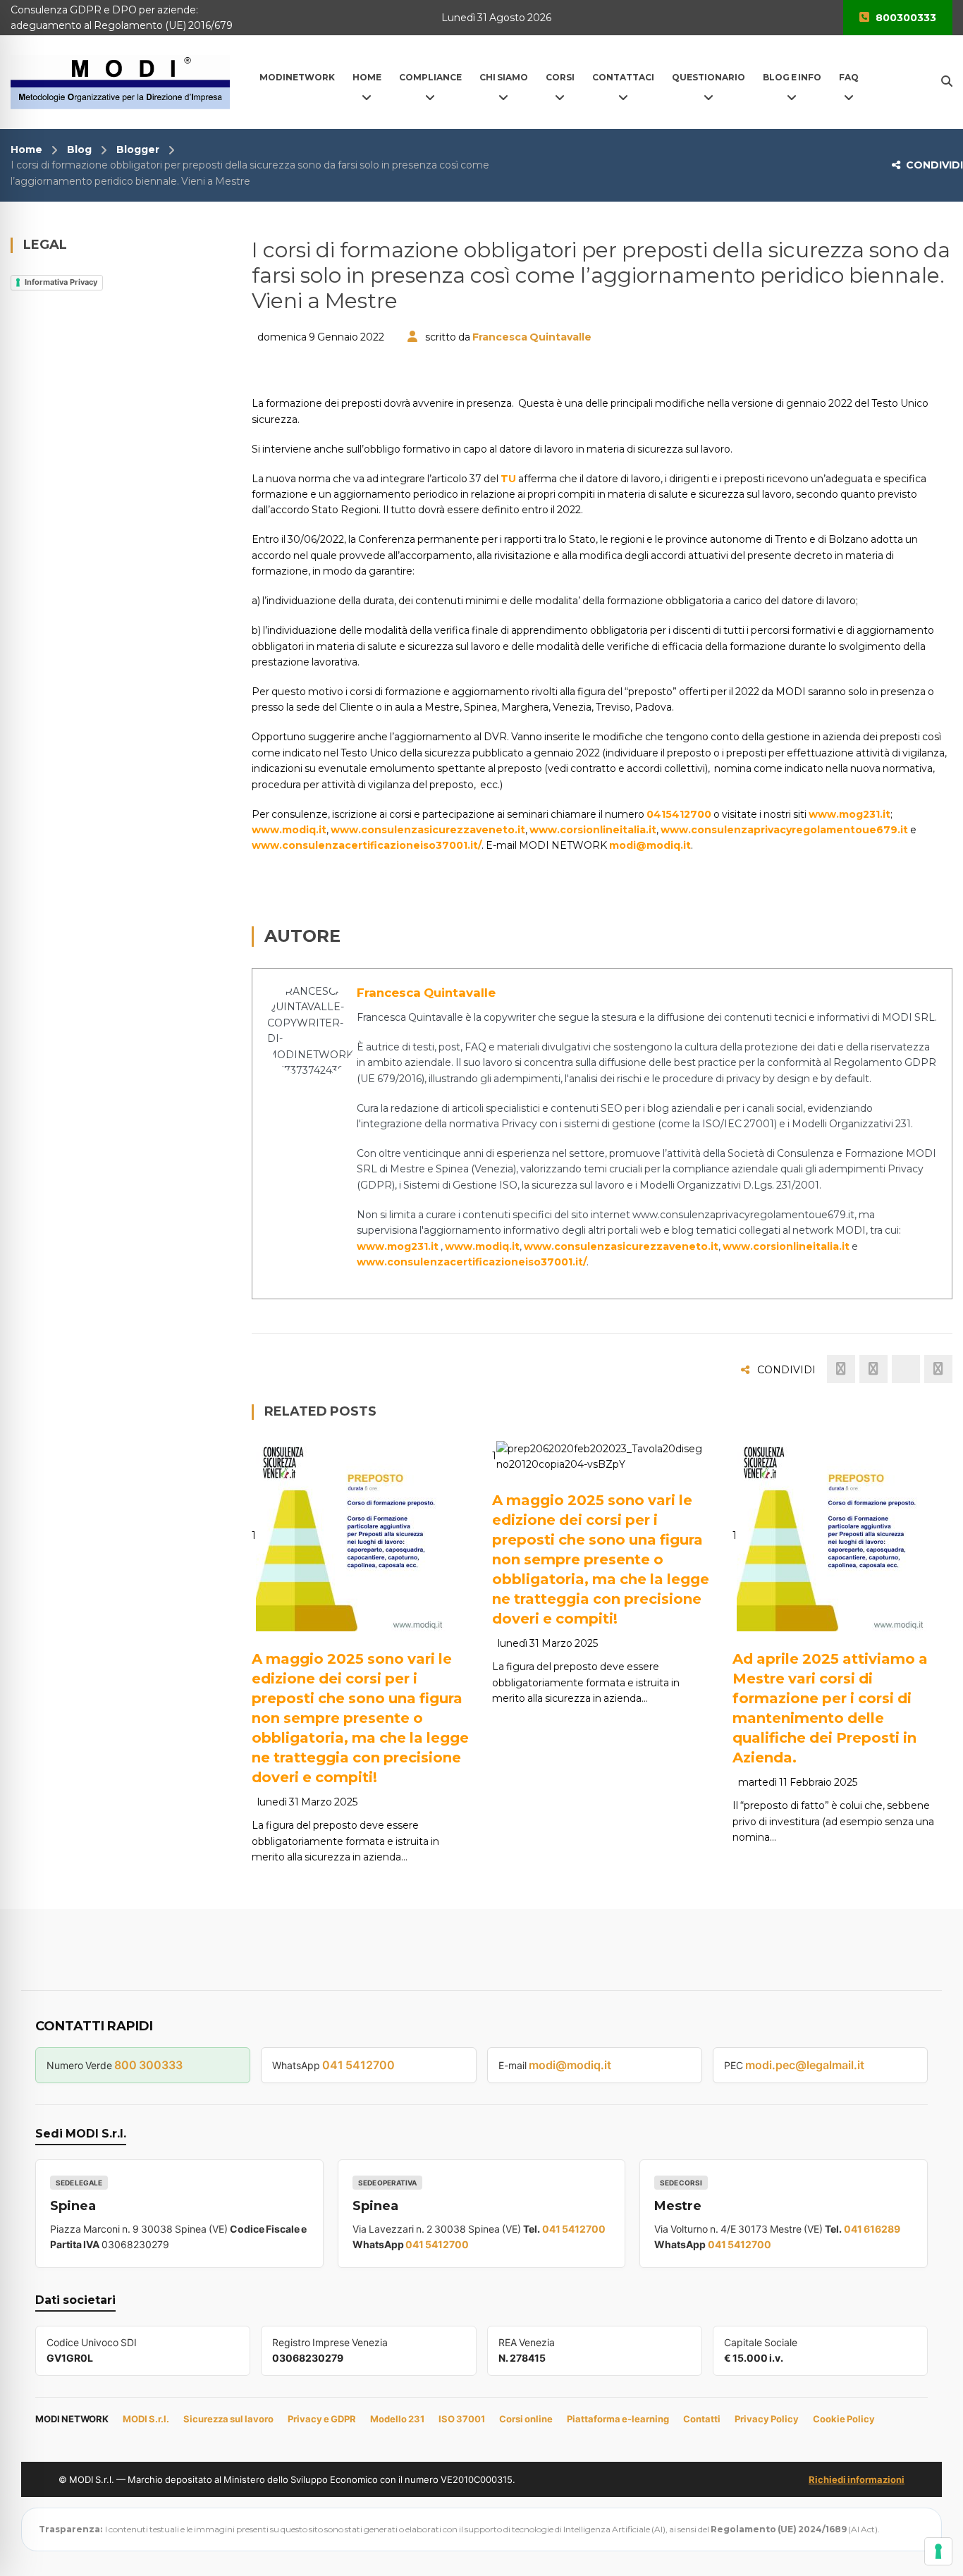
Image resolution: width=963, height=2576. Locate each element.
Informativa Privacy (61, 282)
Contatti (702, 2419)
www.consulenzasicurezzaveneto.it (428, 830)
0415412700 (679, 814)
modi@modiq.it (650, 845)
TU (507, 479)
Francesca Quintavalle (532, 337)
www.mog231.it (849, 814)
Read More (316, 1614)
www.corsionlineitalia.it (593, 830)
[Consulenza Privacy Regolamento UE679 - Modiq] (120, 81)
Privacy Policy (767, 2419)
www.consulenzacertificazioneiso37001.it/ (367, 845)
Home (26, 149)
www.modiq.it (289, 830)
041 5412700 (358, 2065)
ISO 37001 (462, 2419)
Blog (79, 149)
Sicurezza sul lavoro (228, 2419)
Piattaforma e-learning (618, 2419)
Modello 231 (397, 2419)
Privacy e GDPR (322, 2419)
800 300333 (148, 2065)
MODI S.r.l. (146, 2419)
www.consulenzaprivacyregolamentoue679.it (784, 830)
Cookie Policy (844, 2419)
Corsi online (526, 2419)
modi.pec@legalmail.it (805, 2065)
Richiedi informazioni (857, 2479)
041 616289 (872, 2229)
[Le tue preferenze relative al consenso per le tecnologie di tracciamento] (938, 2551)
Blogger (138, 149)
